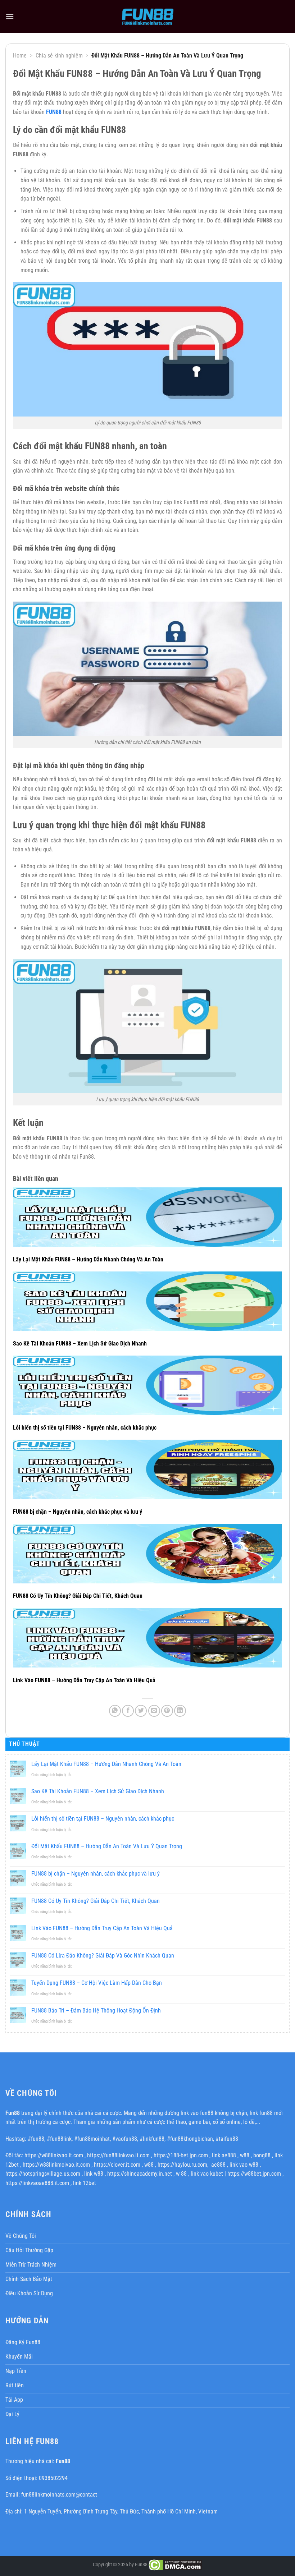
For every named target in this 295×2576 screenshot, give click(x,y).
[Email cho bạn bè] (154, 1711)
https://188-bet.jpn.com (181, 2155)
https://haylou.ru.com (182, 2165)
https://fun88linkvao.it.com (118, 2155)
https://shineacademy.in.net (140, 2174)
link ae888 (224, 2155)
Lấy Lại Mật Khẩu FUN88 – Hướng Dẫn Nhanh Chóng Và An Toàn (88, 1259)
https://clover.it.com (117, 2165)
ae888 (218, 2165)
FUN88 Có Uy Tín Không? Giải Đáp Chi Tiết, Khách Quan (78, 1596)
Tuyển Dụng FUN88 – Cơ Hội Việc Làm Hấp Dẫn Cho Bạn (97, 1983)
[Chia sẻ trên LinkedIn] (180, 1711)
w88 (245, 2155)
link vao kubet (207, 2174)
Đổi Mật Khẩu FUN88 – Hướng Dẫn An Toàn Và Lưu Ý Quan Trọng (107, 1846)
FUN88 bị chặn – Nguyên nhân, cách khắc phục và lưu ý (78, 1512)
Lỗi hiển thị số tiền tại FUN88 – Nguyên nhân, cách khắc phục (85, 1428)
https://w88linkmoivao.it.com (56, 2165)
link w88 (94, 2174)
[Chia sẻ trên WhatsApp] (115, 1711)
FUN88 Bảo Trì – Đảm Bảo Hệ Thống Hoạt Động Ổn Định (96, 2011)
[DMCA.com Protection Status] (175, 2565)
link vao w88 (244, 2165)
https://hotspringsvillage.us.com (43, 2174)
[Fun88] (147, 16)
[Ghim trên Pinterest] (167, 1711)
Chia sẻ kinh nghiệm (59, 56)
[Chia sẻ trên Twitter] (141, 1711)
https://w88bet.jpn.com (254, 2174)
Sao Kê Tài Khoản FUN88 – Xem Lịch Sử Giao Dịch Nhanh (80, 1344)
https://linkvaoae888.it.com (37, 2183)
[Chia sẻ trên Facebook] (128, 1711)
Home (20, 56)
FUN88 (54, 112)
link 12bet (85, 2183)
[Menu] (10, 16)
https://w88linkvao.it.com (54, 2155)
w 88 (181, 2174)
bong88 (262, 2155)
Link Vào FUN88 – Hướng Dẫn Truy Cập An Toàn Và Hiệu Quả (84, 1680)
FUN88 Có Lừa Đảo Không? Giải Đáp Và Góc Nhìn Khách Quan (103, 1956)
